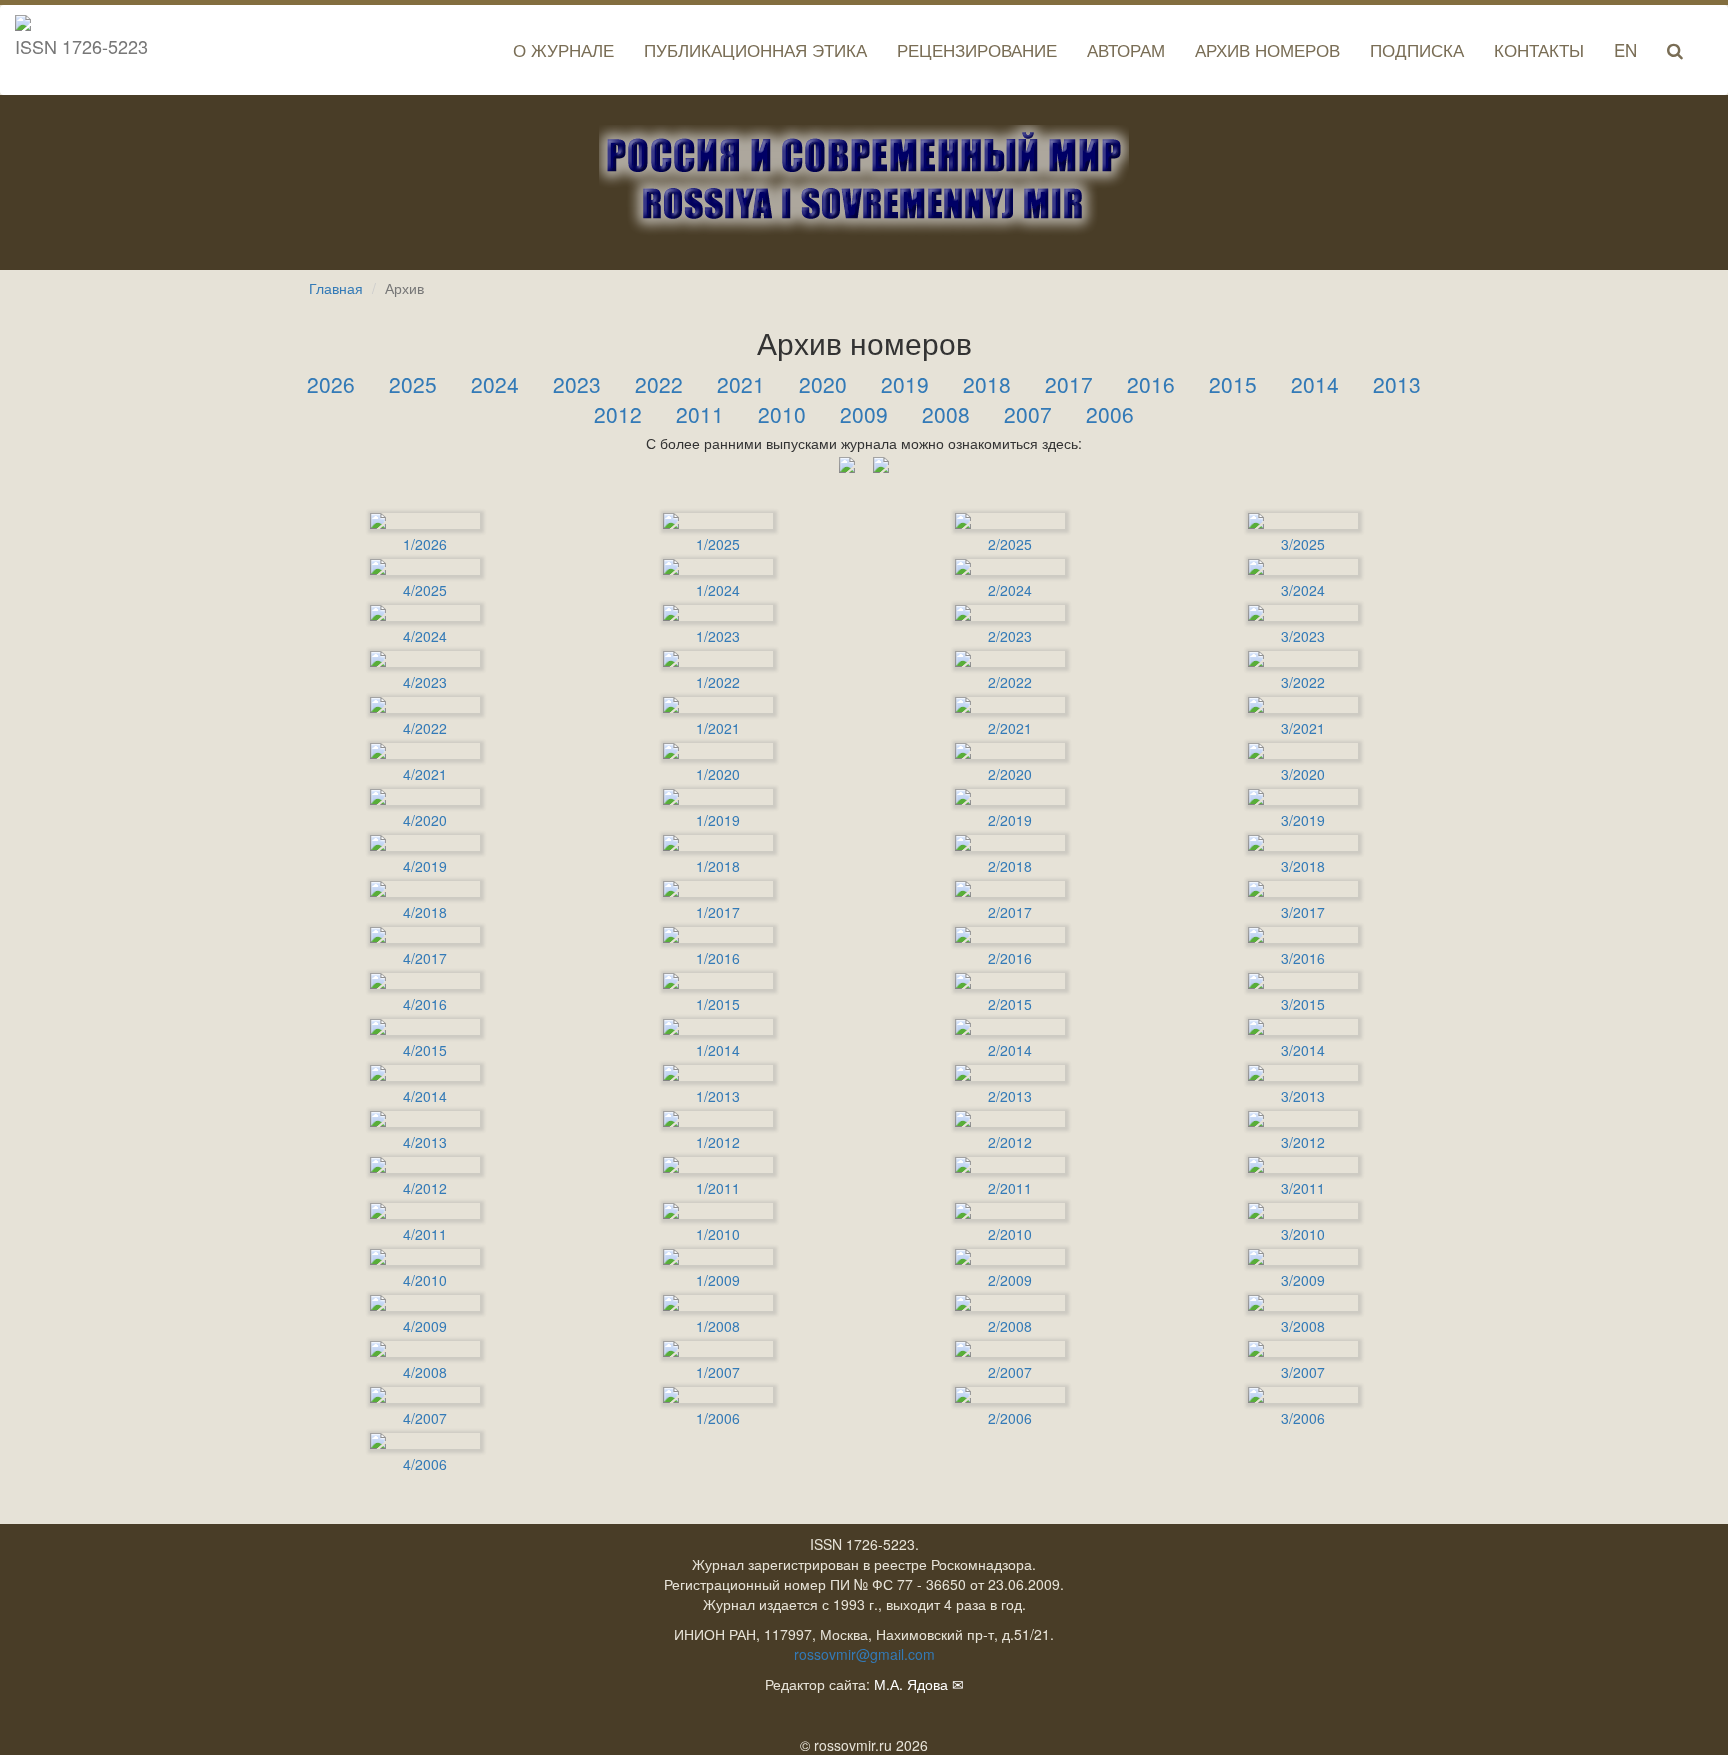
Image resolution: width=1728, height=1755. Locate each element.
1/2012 (718, 1142)
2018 (987, 384)
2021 (741, 384)
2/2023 (1010, 636)
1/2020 (718, 774)
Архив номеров (1267, 49)
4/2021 (425, 774)
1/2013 (718, 1096)
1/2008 (718, 1326)
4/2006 (425, 1464)
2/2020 (1010, 774)
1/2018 (718, 866)
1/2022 (718, 682)
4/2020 (425, 820)
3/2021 (1303, 728)
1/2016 (718, 958)
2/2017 (1010, 912)
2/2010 (1010, 1234)
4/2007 (425, 1418)
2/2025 (1010, 544)
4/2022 (425, 728)
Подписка (1417, 49)
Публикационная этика (755, 49)
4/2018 (425, 912)
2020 (823, 384)
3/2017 (1303, 912)
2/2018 (1010, 866)
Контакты (1539, 49)
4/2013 (425, 1142)
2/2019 (1010, 820)
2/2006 (1010, 1418)
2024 (495, 384)
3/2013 (1303, 1096)
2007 (1028, 414)
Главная (336, 288)
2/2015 (1010, 1004)
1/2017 (718, 912)
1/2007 (718, 1372)
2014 (1315, 384)
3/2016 (1303, 958)
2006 (1110, 414)
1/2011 (718, 1188)
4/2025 (425, 590)
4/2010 (425, 1280)
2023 (577, 384)
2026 (331, 384)
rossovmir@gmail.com (864, 1654)
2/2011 (1010, 1188)
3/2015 (1303, 1004)
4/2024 (425, 636)
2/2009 (1010, 1280)
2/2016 (1010, 958)
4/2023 (425, 682)
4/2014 (425, 1096)
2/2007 (1010, 1372)
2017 (1069, 384)
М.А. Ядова (911, 1684)
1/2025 (718, 544)
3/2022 (1303, 682)
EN (1625, 49)
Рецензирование (977, 49)
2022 (659, 384)
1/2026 (425, 544)
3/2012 (1303, 1142)
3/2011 (1303, 1188)
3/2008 (1303, 1326)
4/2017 (425, 958)
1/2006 (718, 1418)
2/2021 (1010, 728)
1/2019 (718, 820)
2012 (618, 414)
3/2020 (1303, 774)
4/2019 (425, 866)
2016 (1151, 384)
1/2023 (718, 636)
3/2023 (1303, 636)
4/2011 (425, 1234)
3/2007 (1303, 1372)
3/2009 (1303, 1280)
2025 (413, 384)
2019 (905, 384)
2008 (946, 414)
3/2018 (1303, 866)
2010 (782, 414)
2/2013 (1010, 1096)
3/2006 (1303, 1418)
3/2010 (1303, 1234)
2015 (1233, 384)
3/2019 (1303, 820)
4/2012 (425, 1188)
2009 (864, 414)
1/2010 (718, 1234)
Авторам (1126, 49)
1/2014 (718, 1050)
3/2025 (1303, 544)
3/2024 (1303, 590)
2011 (700, 414)
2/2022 (1010, 682)
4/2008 (425, 1372)
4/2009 (425, 1326)
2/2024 (1010, 590)
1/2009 (718, 1280)
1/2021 (718, 728)
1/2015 (718, 1004)
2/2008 (1010, 1326)
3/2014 (1303, 1050)
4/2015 (425, 1050)
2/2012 (1010, 1142)
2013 (1397, 384)
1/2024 (718, 590)
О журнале (563, 49)
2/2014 (1010, 1050)
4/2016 (425, 1004)
